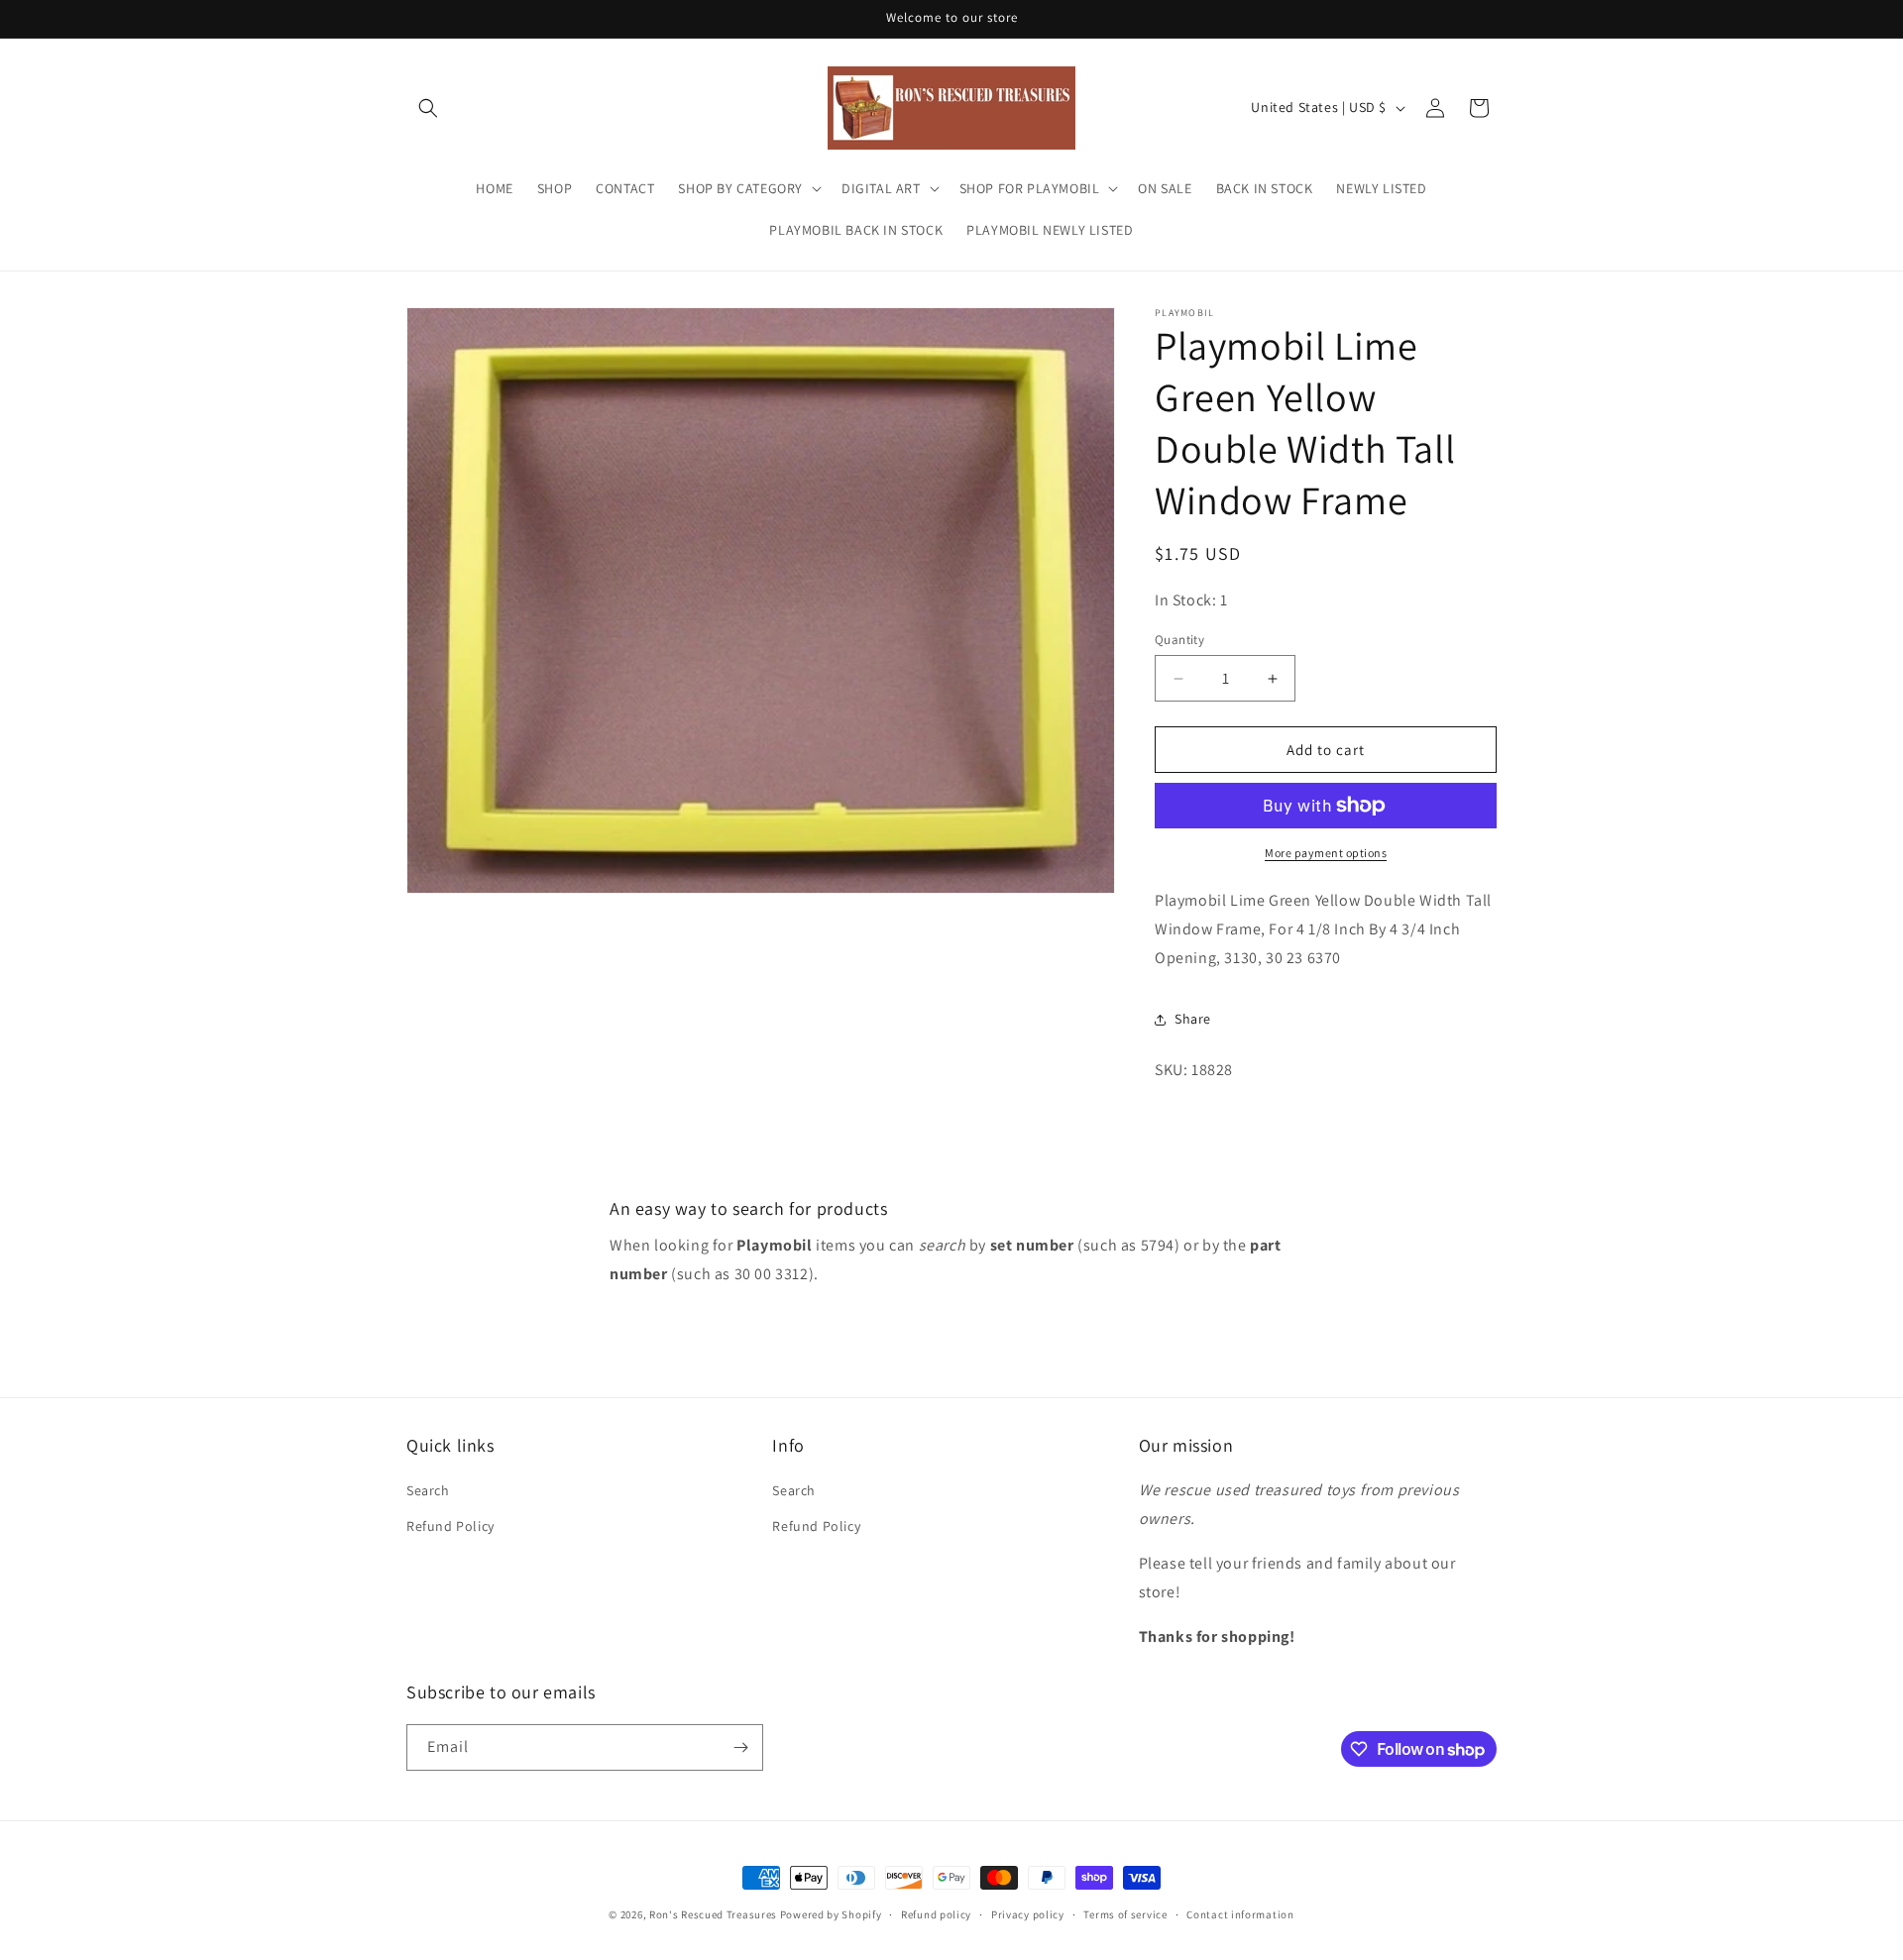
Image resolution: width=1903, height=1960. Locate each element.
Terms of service (1125, 1914)
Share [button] (1193, 1019)
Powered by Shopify (831, 1914)
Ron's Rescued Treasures (713, 1914)
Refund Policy (450, 1526)
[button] (428, 108)
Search (428, 1490)
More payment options (1326, 853)
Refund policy (936, 1914)
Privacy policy (1028, 1914)
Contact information (1240, 1914)
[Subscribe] (740, 1747)
